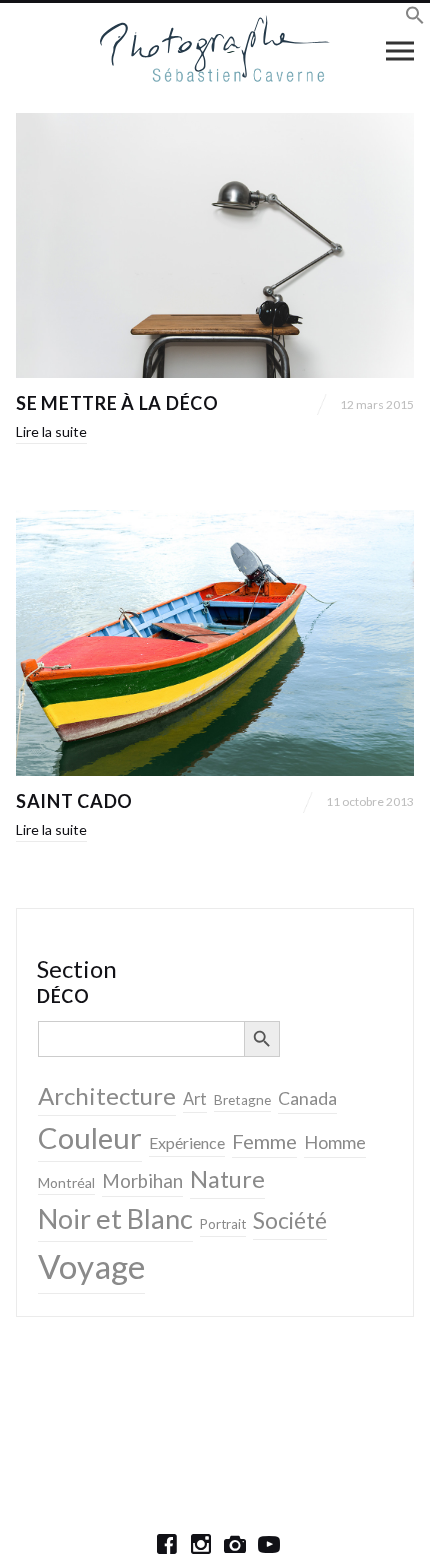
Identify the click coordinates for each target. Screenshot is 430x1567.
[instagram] (201, 1544)
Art (195, 1098)
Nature (227, 1179)
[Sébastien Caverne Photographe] (215, 50)
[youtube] (269, 1544)
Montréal (66, 1182)
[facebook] (167, 1544)
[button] (415, 18)
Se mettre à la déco (117, 403)
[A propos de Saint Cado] (215, 642)
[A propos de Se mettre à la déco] (215, 245)
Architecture (107, 1095)
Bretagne (242, 1100)
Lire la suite (51, 431)
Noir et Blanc (115, 1218)
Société (290, 1220)
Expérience (187, 1142)
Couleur (90, 1137)
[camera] (235, 1544)
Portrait (223, 1224)
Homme (335, 1142)
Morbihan (142, 1181)
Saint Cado (74, 801)
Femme (264, 1141)
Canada (307, 1098)
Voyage (91, 1266)
